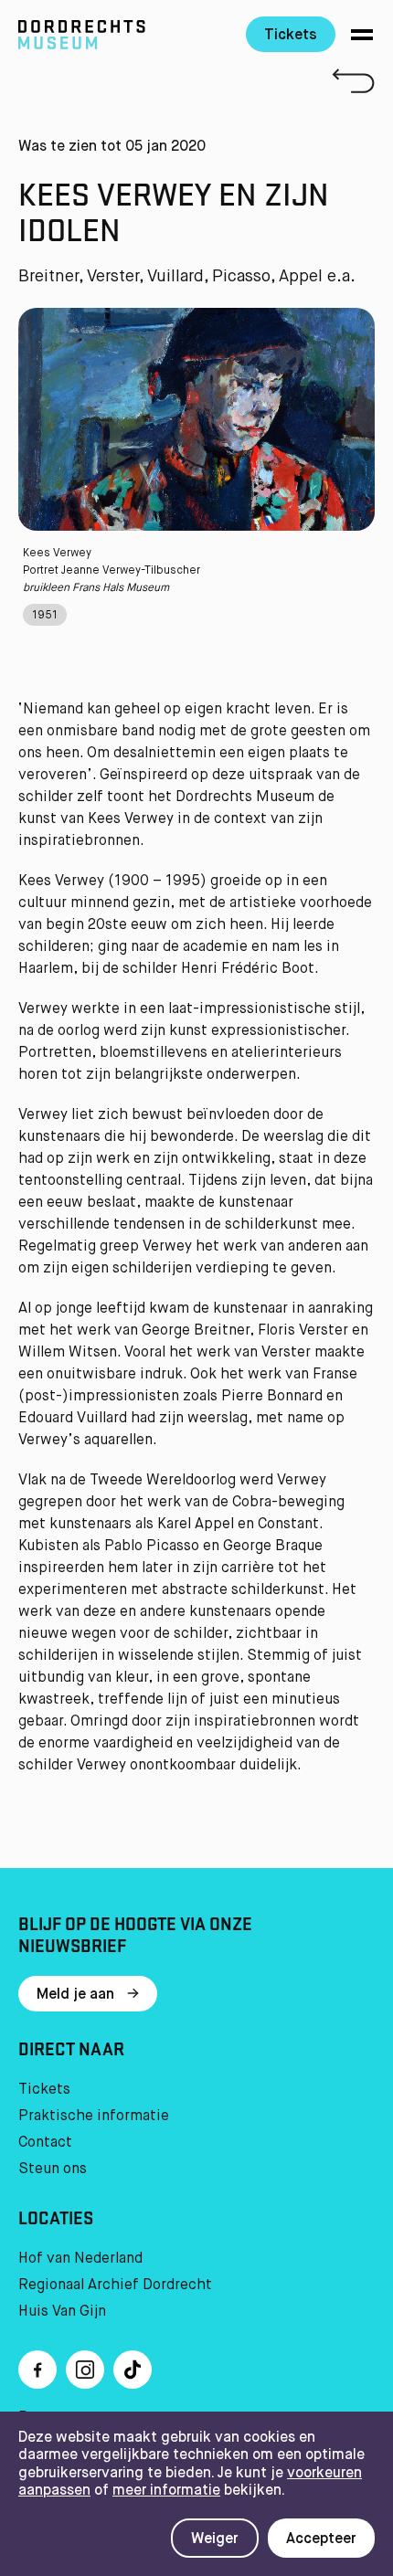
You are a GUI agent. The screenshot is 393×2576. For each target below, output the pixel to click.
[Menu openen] (362, 35)
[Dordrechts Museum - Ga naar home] (118, 35)
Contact (45, 2143)
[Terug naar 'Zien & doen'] (196, 81)
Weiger (215, 2539)
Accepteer (321, 2539)
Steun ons (53, 2170)
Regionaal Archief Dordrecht (115, 2286)
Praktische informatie (94, 2117)
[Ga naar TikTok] (133, 2370)
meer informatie (166, 2491)
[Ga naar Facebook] (37, 2370)
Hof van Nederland (80, 2259)
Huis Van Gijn (62, 2312)
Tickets (291, 36)
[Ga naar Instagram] (85, 2370)
